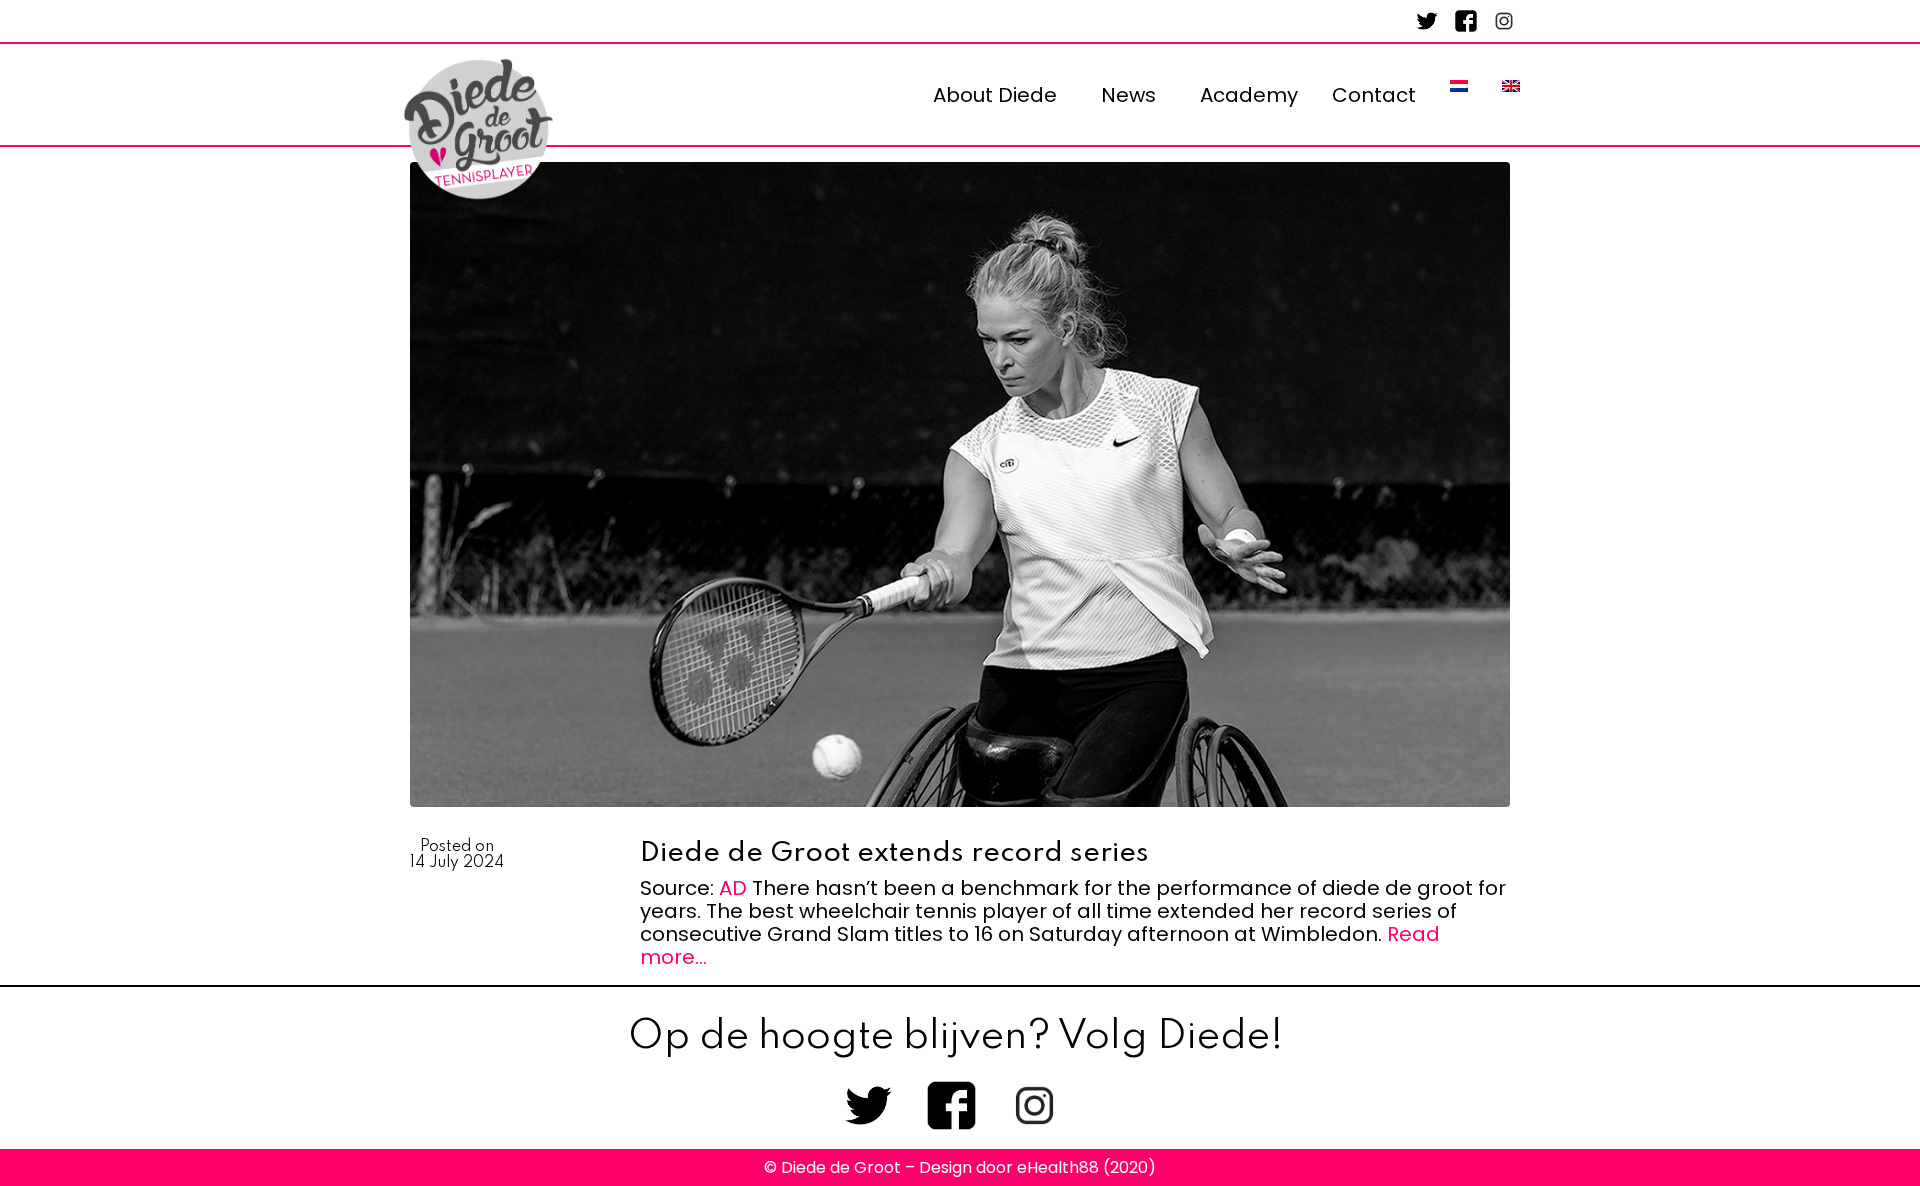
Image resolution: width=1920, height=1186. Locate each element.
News (1128, 95)
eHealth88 (1058, 1167)
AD (733, 888)
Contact (1374, 95)
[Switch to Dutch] (1459, 86)
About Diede (995, 95)
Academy (1249, 95)
